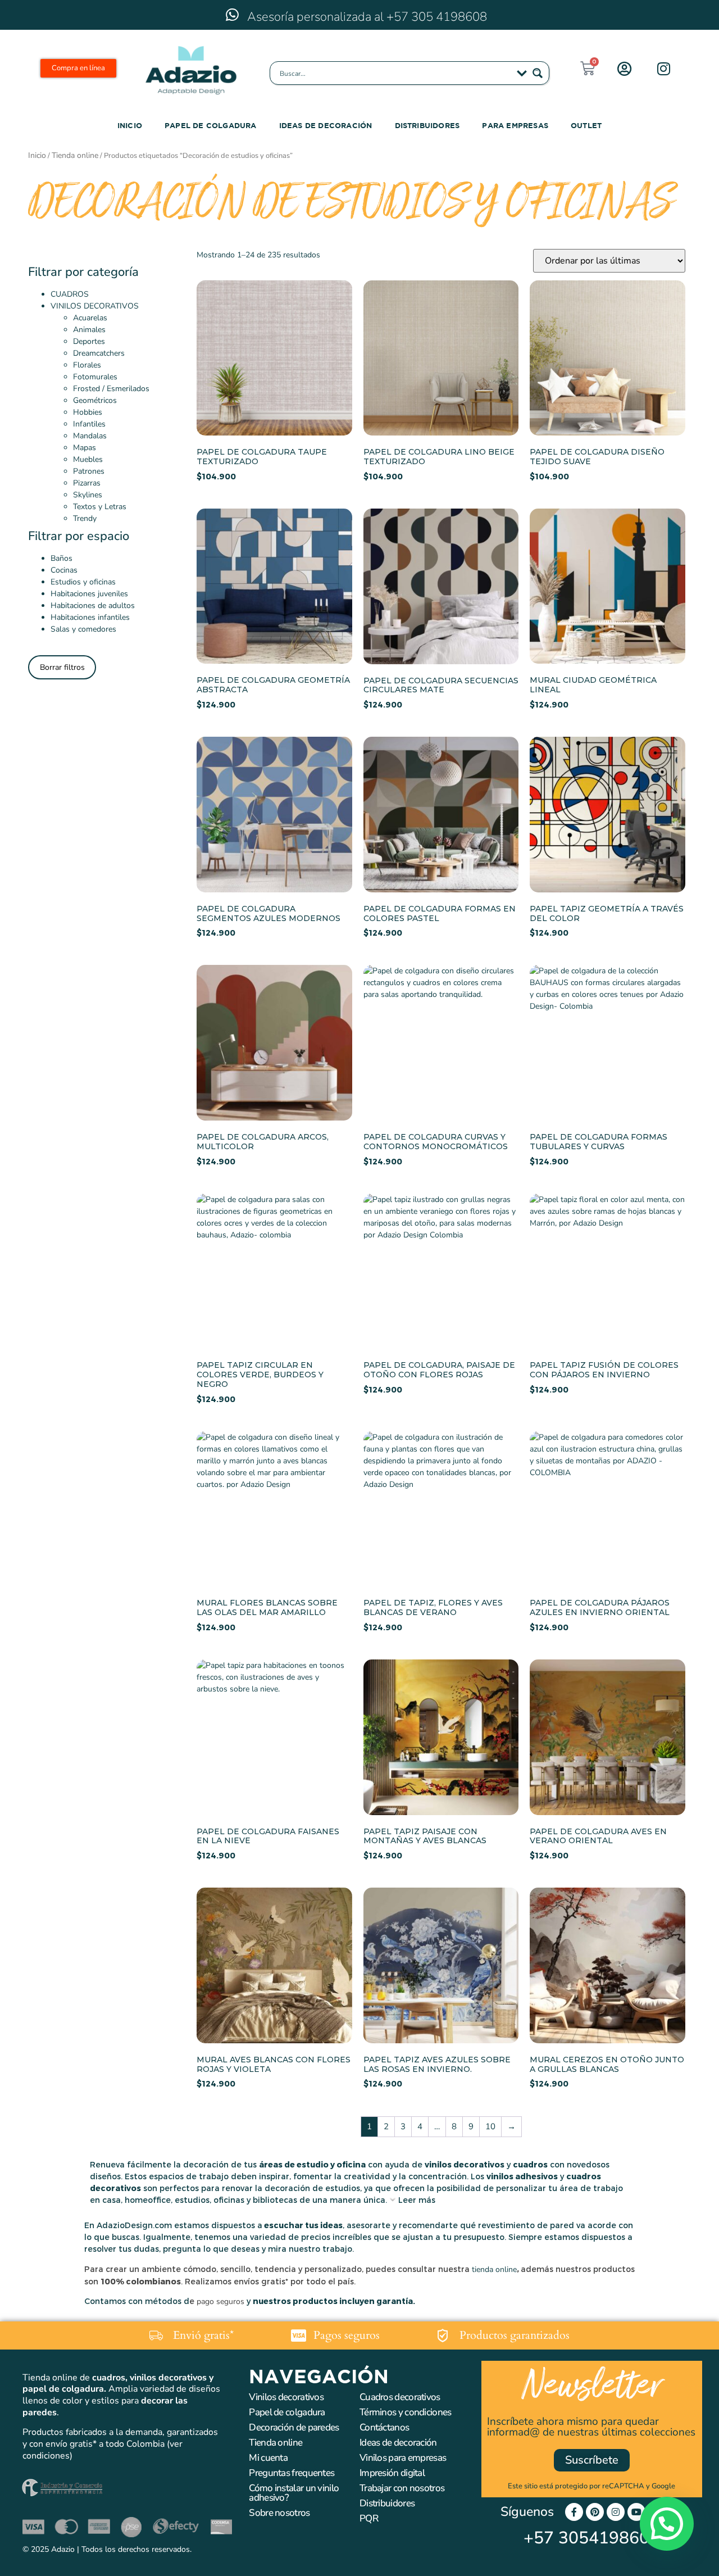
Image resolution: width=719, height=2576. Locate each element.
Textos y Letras (100, 507)
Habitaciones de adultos (93, 606)
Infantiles (89, 424)
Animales (89, 330)
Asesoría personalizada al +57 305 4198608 (367, 17)
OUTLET (586, 125)
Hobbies (88, 412)
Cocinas (64, 570)
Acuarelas (90, 318)
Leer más (417, 2200)
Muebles (88, 459)
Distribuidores (427, 125)
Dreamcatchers (99, 353)
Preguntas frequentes (292, 2473)
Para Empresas (515, 125)
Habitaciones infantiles (90, 617)
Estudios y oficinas (83, 582)
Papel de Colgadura (211, 125)
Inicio (130, 125)
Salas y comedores (83, 629)
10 (490, 2126)
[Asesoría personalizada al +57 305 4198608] (232, 15)
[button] (664, 2309)
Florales (87, 365)
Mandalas (90, 436)
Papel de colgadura (287, 2412)
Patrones (89, 471)
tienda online (494, 2269)
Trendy (85, 518)
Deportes (89, 341)
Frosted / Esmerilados (111, 389)
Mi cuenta (268, 2458)
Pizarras (87, 483)
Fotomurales (95, 377)
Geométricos (95, 400)
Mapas (85, 448)
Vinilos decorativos (286, 2397)
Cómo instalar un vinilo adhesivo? (294, 2493)
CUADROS (70, 294)
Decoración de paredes (294, 2427)
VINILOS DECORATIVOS (95, 306)
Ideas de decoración (326, 125)
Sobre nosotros (279, 2513)
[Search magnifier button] (538, 73)
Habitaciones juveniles (89, 594)
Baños (62, 558)
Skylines (88, 495)
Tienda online (75, 155)
